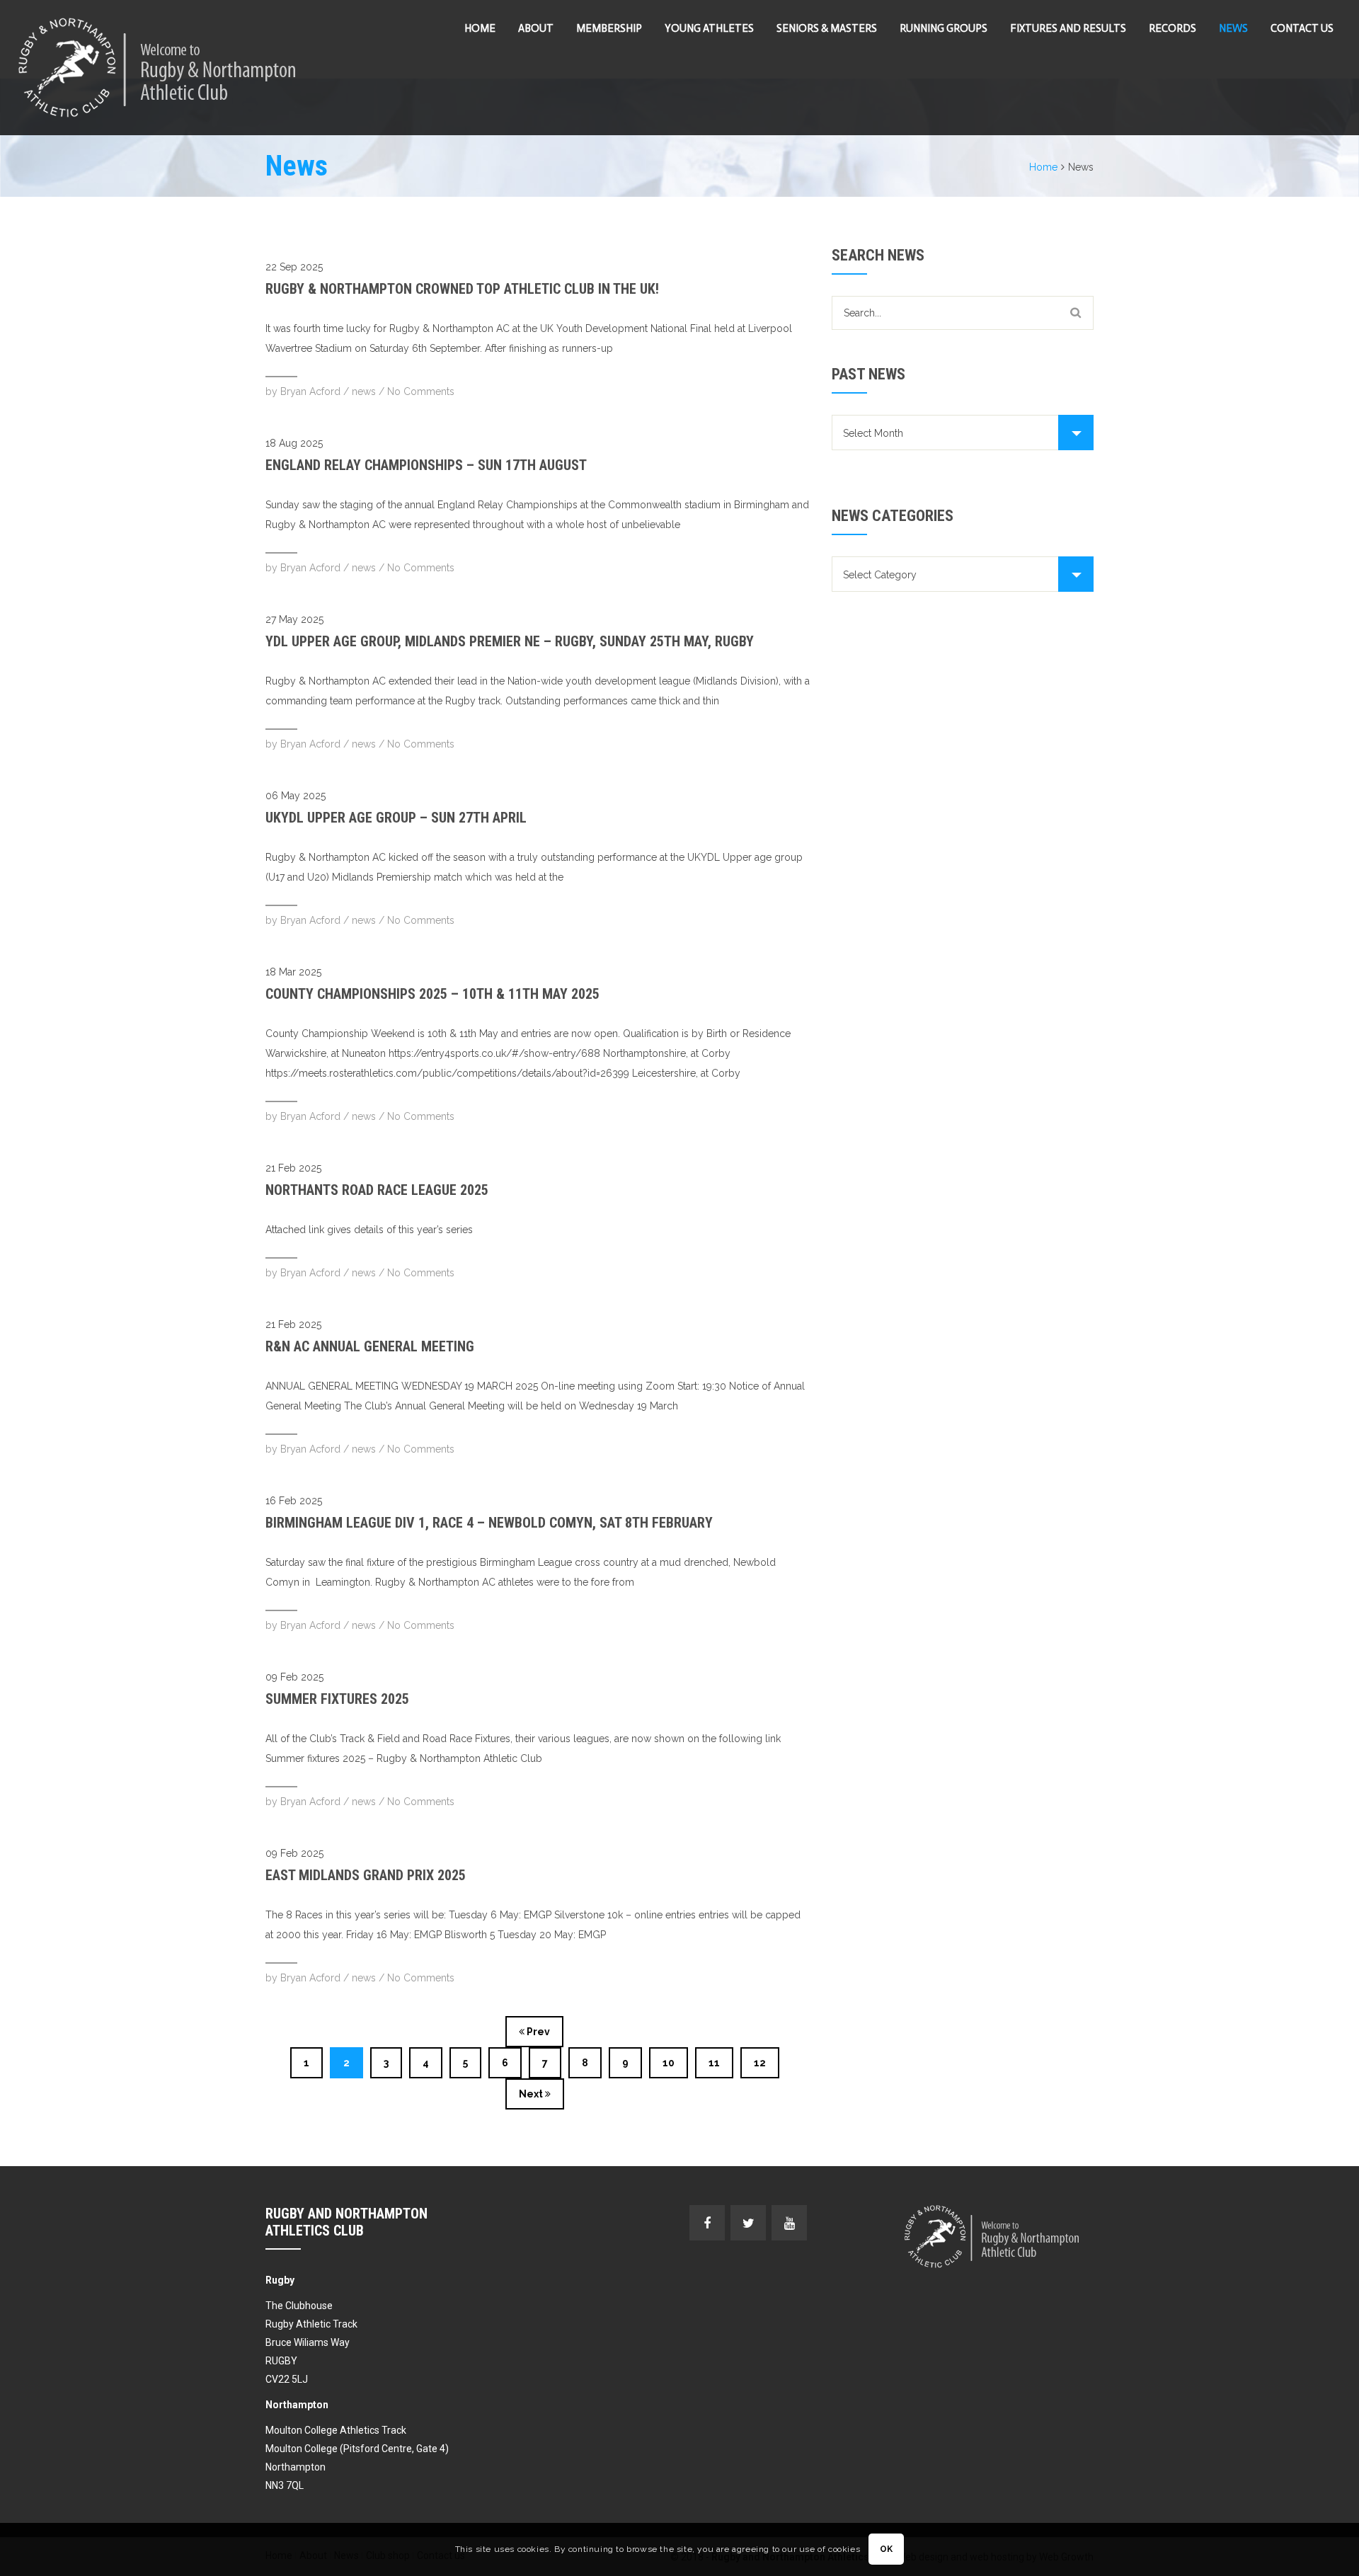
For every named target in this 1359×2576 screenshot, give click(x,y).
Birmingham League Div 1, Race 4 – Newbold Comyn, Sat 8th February (489, 1523)
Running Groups (944, 28)
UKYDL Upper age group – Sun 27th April (396, 818)
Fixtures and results (1068, 28)
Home (480, 28)
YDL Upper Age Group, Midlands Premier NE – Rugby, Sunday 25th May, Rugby (510, 641)
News (1233, 28)
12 (760, 2063)
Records (1172, 28)
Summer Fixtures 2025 (337, 1699)
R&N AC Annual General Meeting (370, 1346)
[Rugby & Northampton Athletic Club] (159, 68)
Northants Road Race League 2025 (377, 1190)
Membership (609, 28)
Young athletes (709, 28)
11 (714, 2063)
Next (532, 2094)
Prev (537, 2032)
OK (887, 2550)
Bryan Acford (310, 391)
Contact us (1302, 28)
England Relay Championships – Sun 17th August (426, 465)
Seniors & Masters (827, 28)
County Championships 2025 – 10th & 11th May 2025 (432, 994)
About (536, 28)
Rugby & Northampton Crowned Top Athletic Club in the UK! (462, 289)
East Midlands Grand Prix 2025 (366, 1875)
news (364, 391)
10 (669, 2063)
